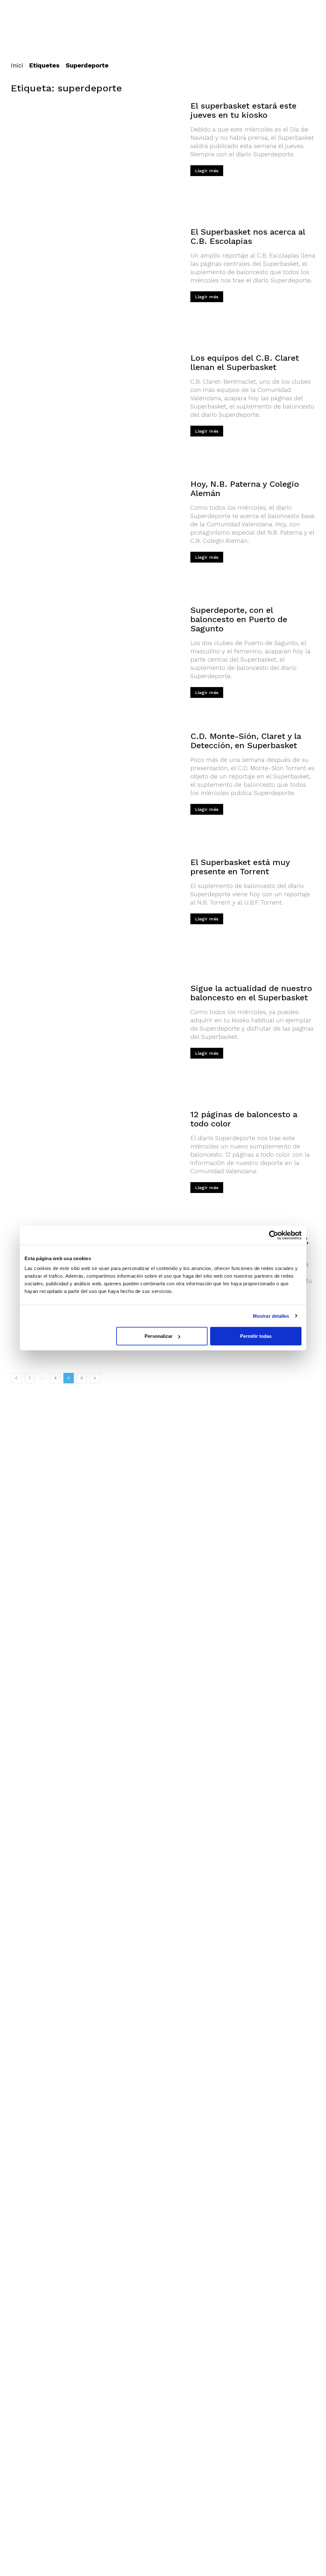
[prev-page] (16, 1378)
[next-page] (95, 1378)
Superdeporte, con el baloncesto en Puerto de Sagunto (239, 619)
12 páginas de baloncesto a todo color (244, 1119)
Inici (17, 65)
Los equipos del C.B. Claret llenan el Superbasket (245, 362)
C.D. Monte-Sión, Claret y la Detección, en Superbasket (246, 741)
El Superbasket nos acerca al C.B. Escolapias (248, 236)
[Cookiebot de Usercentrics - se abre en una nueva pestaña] (274, 1235)
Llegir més (207, 171)
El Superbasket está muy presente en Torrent (240, 867)
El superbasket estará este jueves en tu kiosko (243, 110)
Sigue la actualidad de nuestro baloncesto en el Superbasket (251, 993)
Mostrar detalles (271, 1316)
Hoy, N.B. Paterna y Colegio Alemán (245, 489)
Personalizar (159, 1336)
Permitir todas (256, 1336)
